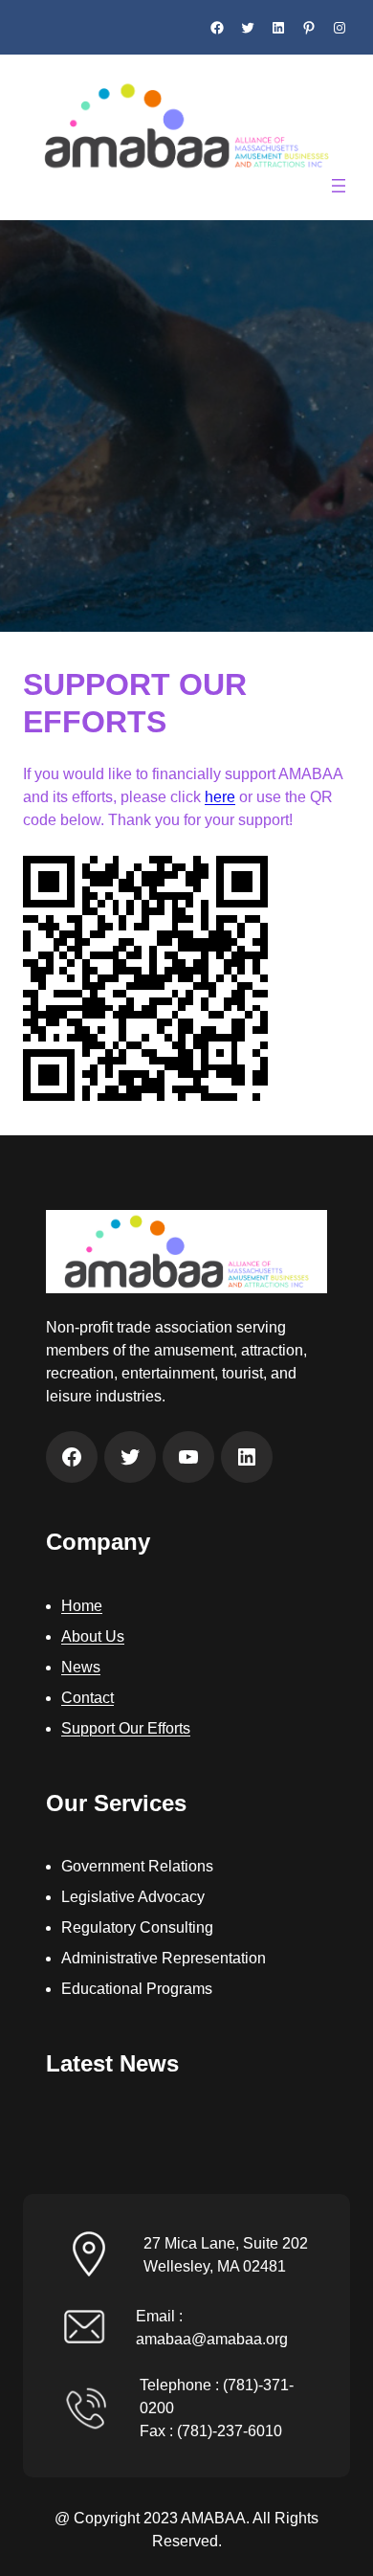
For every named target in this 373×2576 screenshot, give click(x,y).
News (81, 1667)
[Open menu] (339, 186)
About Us (93, 1636)
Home (82, 1606)
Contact (88, 1698)
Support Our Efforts (126, 1728)
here (220, 797)
